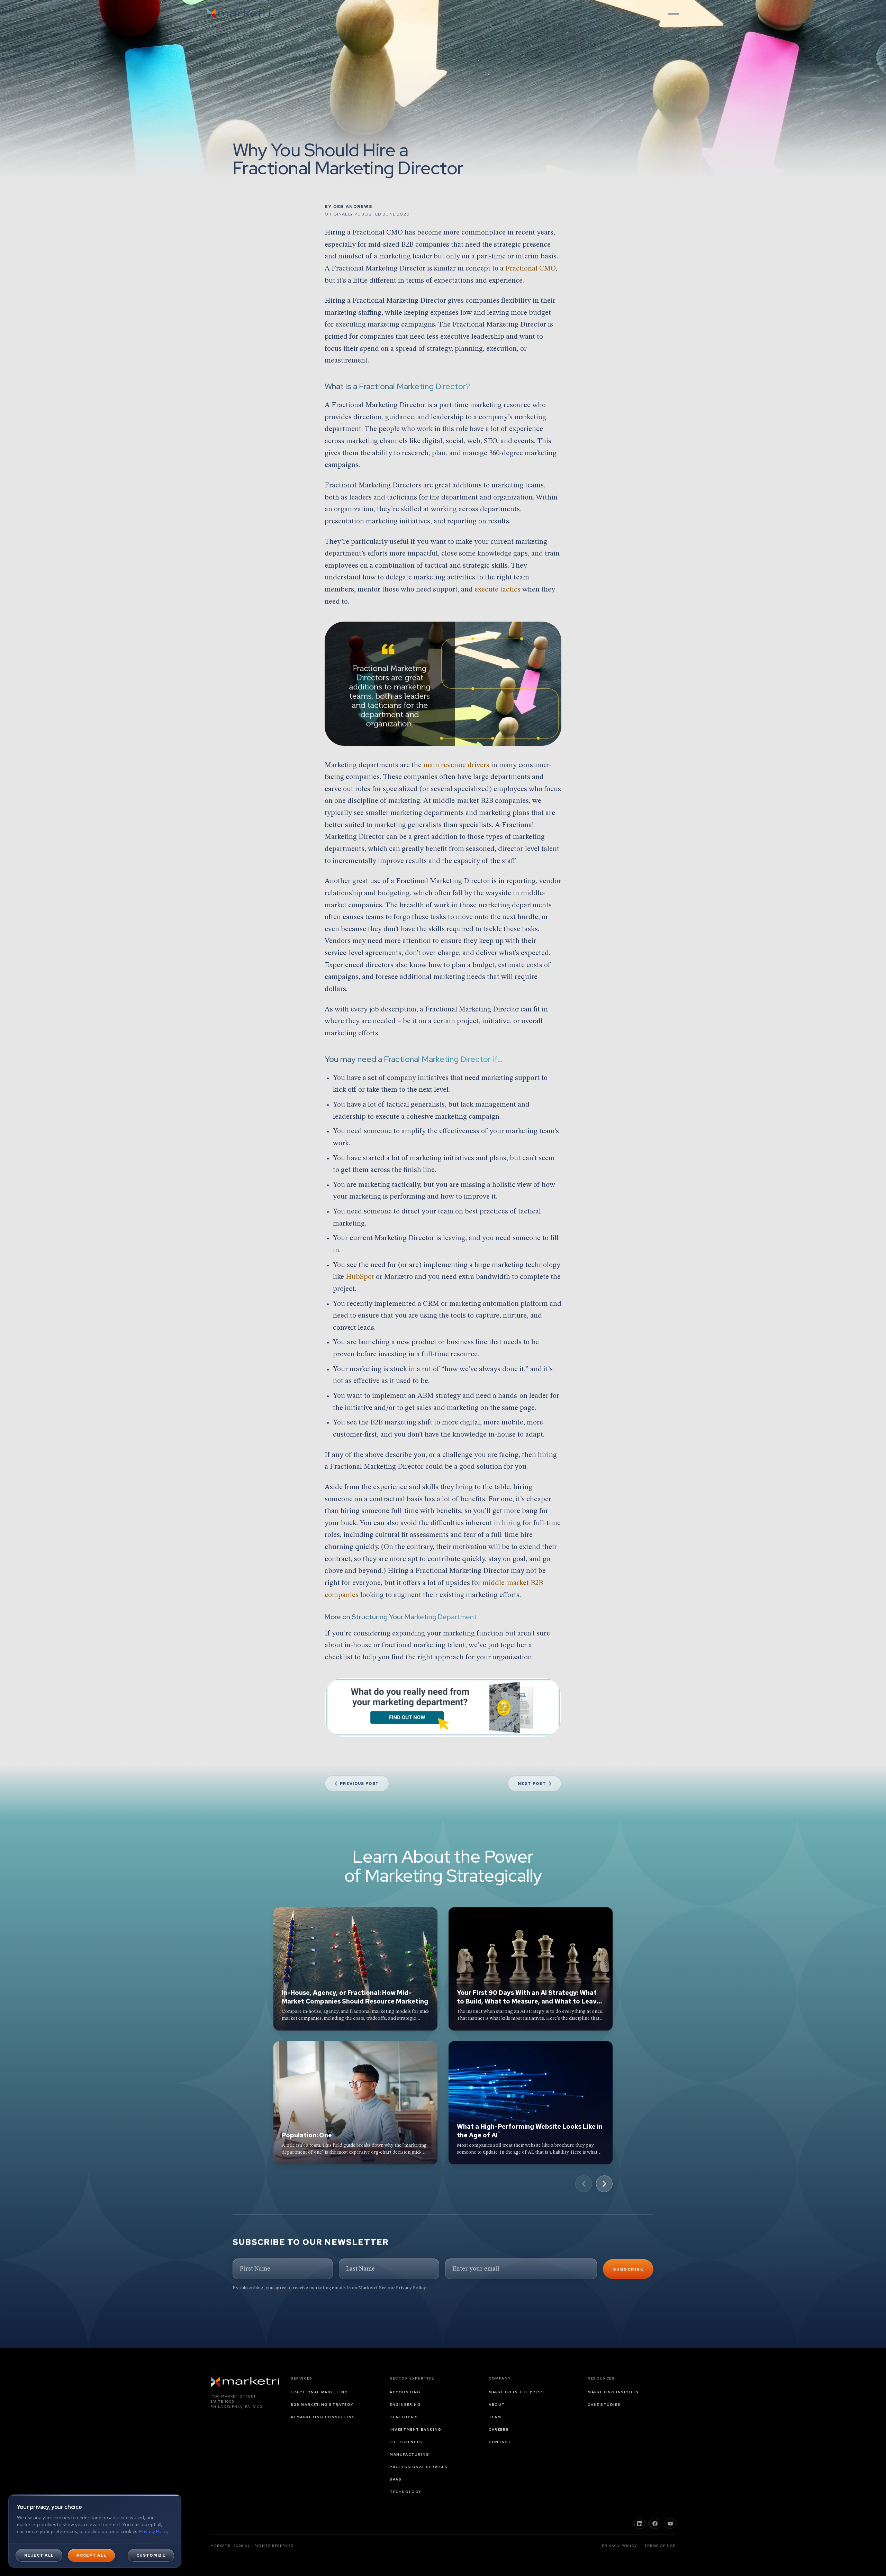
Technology (406, 2492)
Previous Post (359, 1784)
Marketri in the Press (517, 2392)
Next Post (532, 1784)
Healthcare (404, 2417)
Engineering (405, 2405)
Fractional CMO (530, 269)
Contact (500, 2442)
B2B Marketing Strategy (322, 2405)
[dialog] (95, 2531)
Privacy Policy (411, 2288)
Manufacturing (410, 2454)
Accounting (405, 2392)
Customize (151, 2555)
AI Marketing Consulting (323, 2417)
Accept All (91, 2555)
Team (495, 2417)
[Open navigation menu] (673, 14)
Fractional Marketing (319, 2392)
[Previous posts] (584, 2184)
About (497, 2405)
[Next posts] (604, 2184)
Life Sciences (406, 2442)
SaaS (396, 2479)
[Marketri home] (239, 14)
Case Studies (604, 2405)
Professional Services (419, 2467)
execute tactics (498, 590)
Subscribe (628, 2269)
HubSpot (360, 1277)
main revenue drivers (456, 765)
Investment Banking (416, 2430)
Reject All (39, 2555)
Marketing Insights (613, 2392)
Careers (499, 2430)
